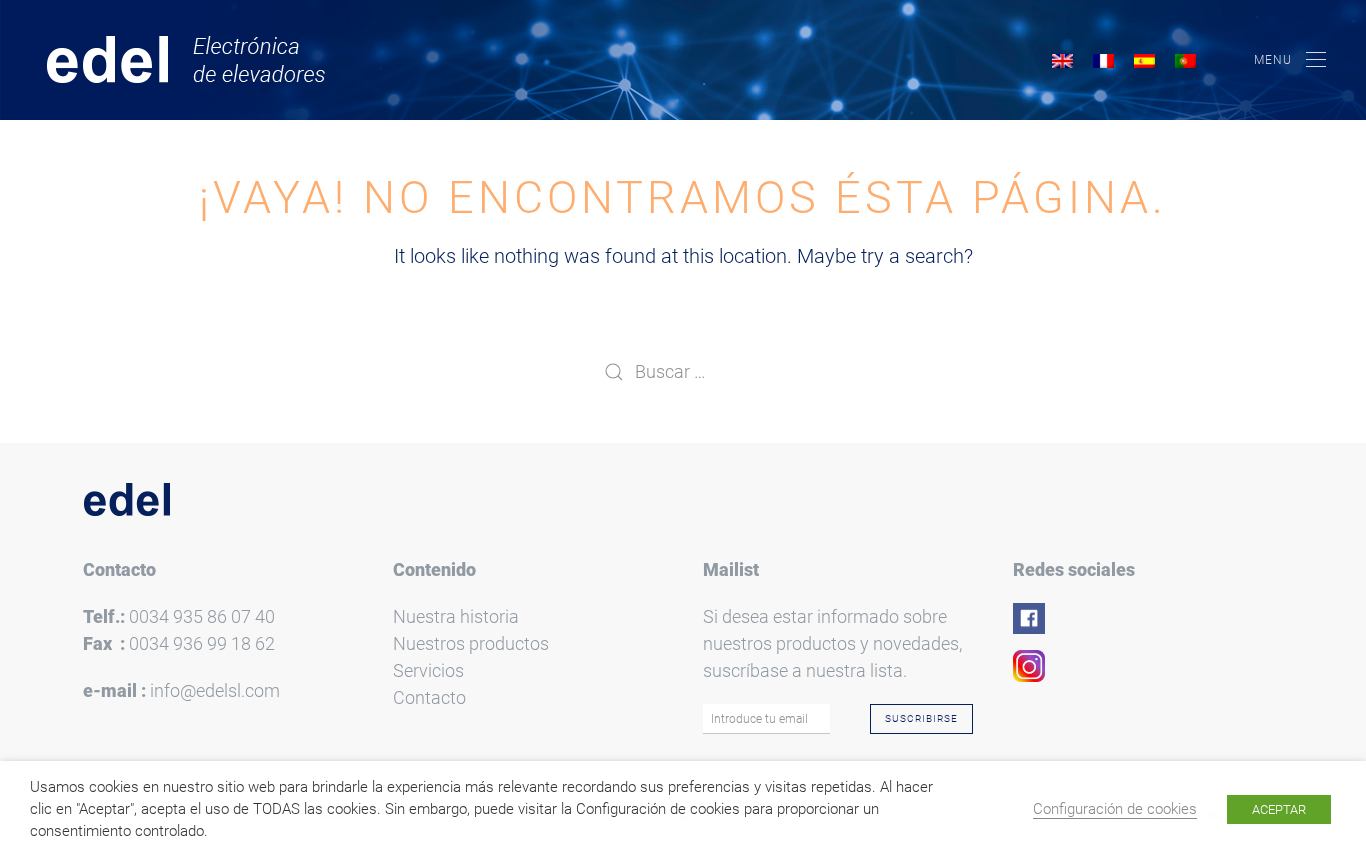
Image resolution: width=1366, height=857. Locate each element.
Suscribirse (921, 718)
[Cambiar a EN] (1062, 60)
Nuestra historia (456, 616)
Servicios (428, 670)
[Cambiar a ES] (1144, 60)
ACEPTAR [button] (1279, 809)
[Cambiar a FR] (1103, 60)
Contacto (429, 697)
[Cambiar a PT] (1185, 60)
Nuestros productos (471, 643)
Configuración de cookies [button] (1115, 809)
